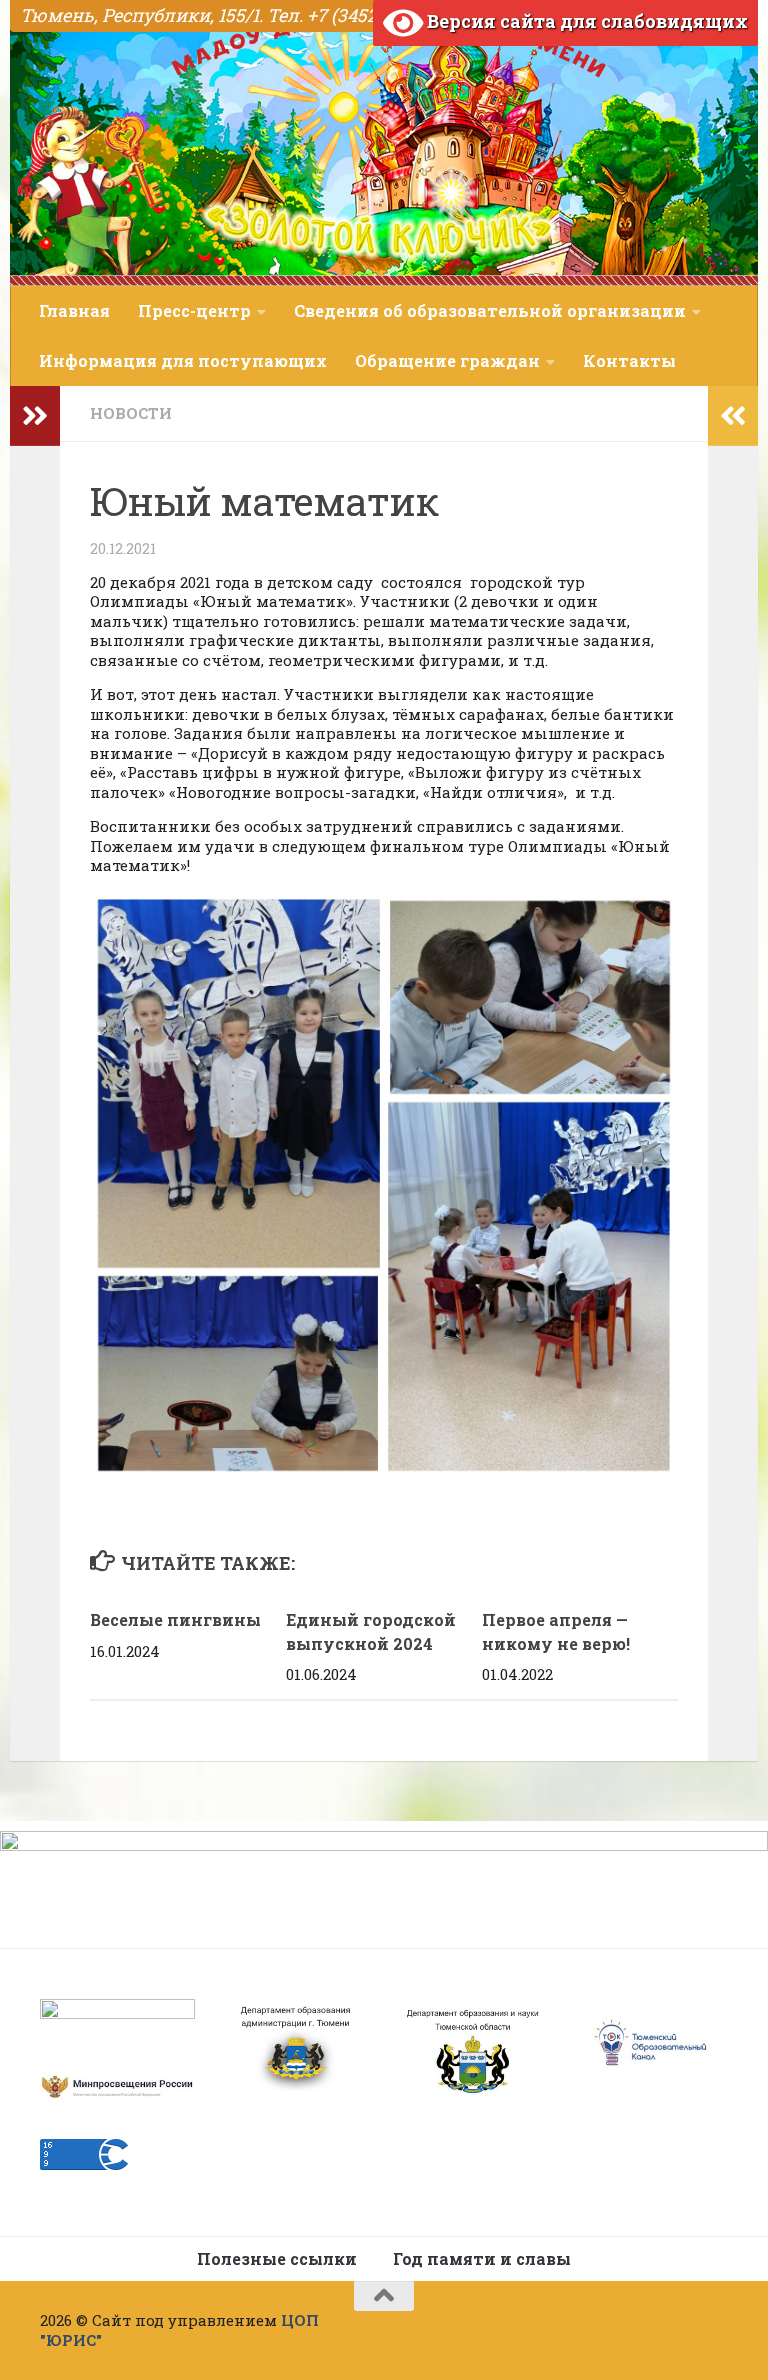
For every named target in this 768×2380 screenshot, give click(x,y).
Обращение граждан (447, 360)
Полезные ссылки (277, 2258)
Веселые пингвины (175, 1619)
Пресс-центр (194, 310)
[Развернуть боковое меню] (35, 416)
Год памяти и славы (482, 2258)
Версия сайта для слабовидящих (585, 21)
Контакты (629, 360)
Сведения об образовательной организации (490, 310)
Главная (74, 310)
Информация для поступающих (183, 360)
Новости (131, 413)
